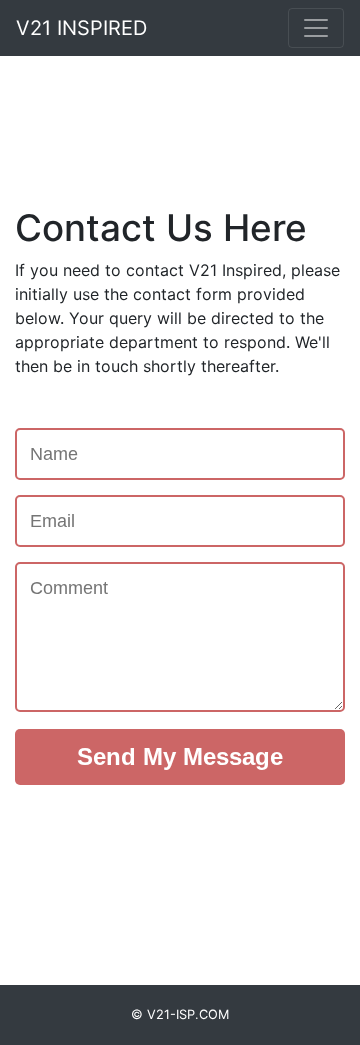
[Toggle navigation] (316, 28)
